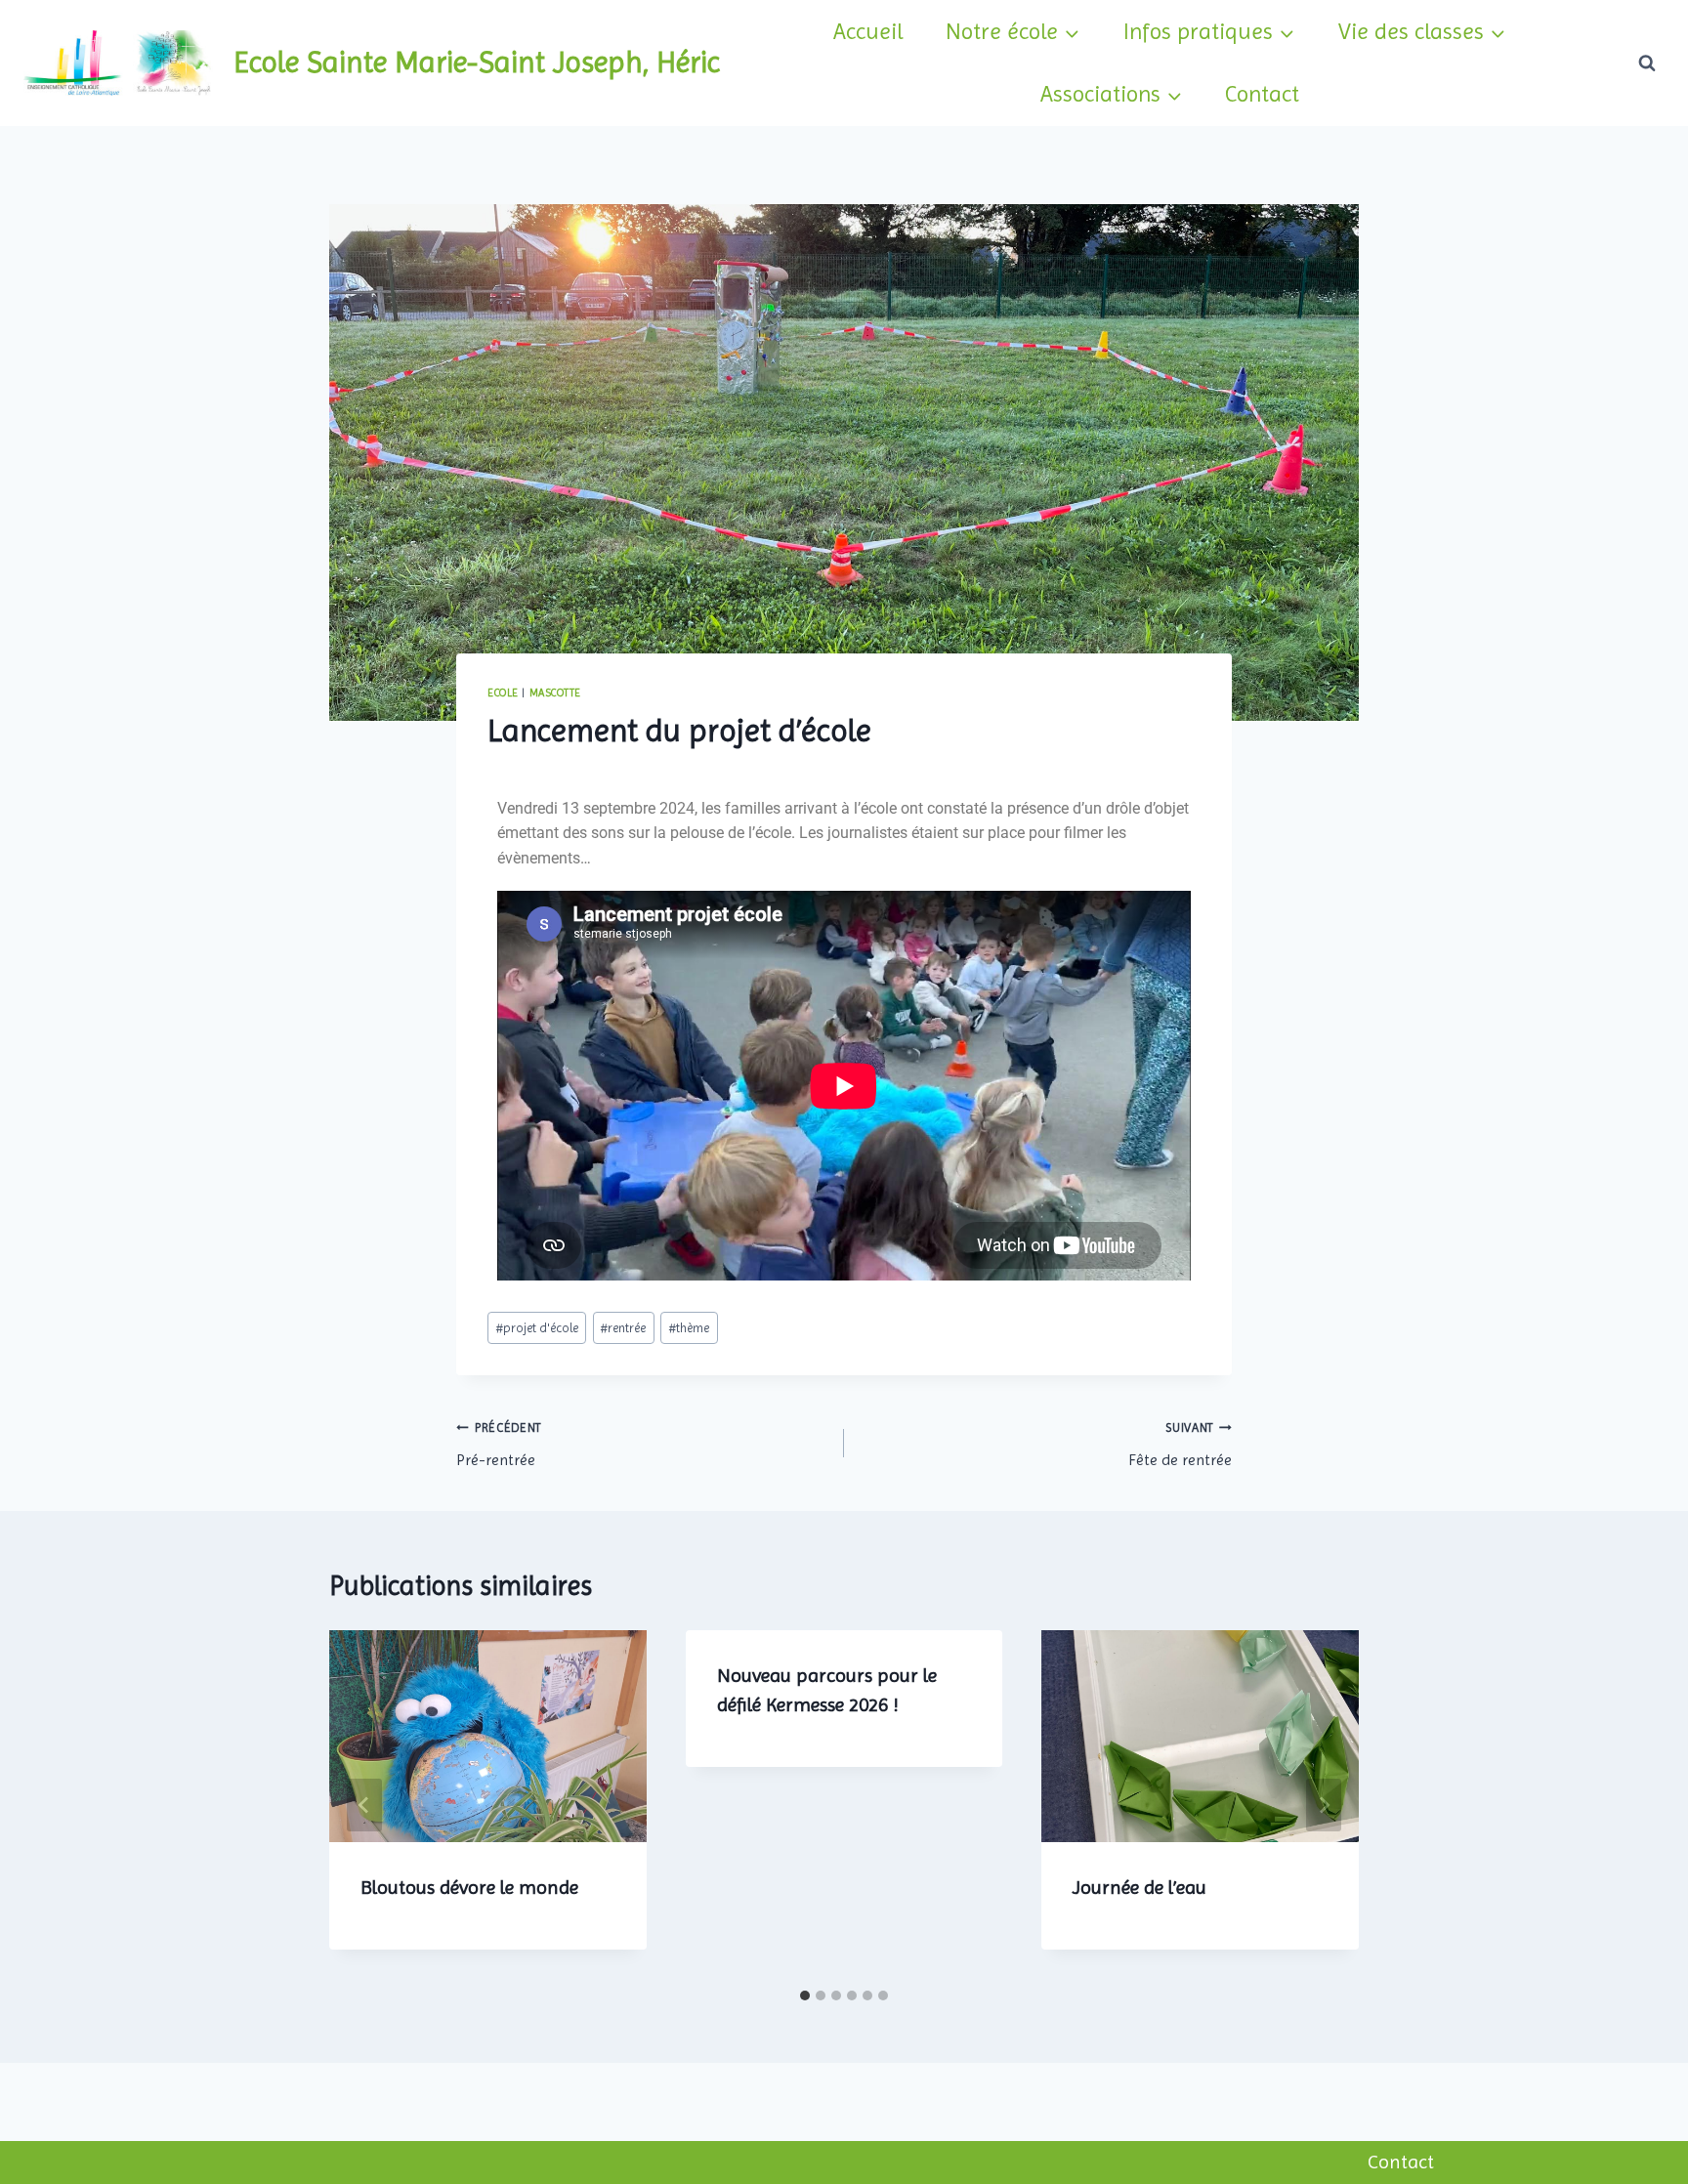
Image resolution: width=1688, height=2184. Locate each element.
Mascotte (555, 693)
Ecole (503, 693)
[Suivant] (1324, 1805)
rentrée (623, 1328)
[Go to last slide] (364, 1805)
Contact (1262, 94)
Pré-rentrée (499, 1445)
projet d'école (537, 1328)
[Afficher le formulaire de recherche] (1647, 63)
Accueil (868, 31)
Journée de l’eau (1139, 1888)
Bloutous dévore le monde (469, 1888)
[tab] (805, 1995)
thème (689, 1328)
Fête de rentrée (1180, 1445)
